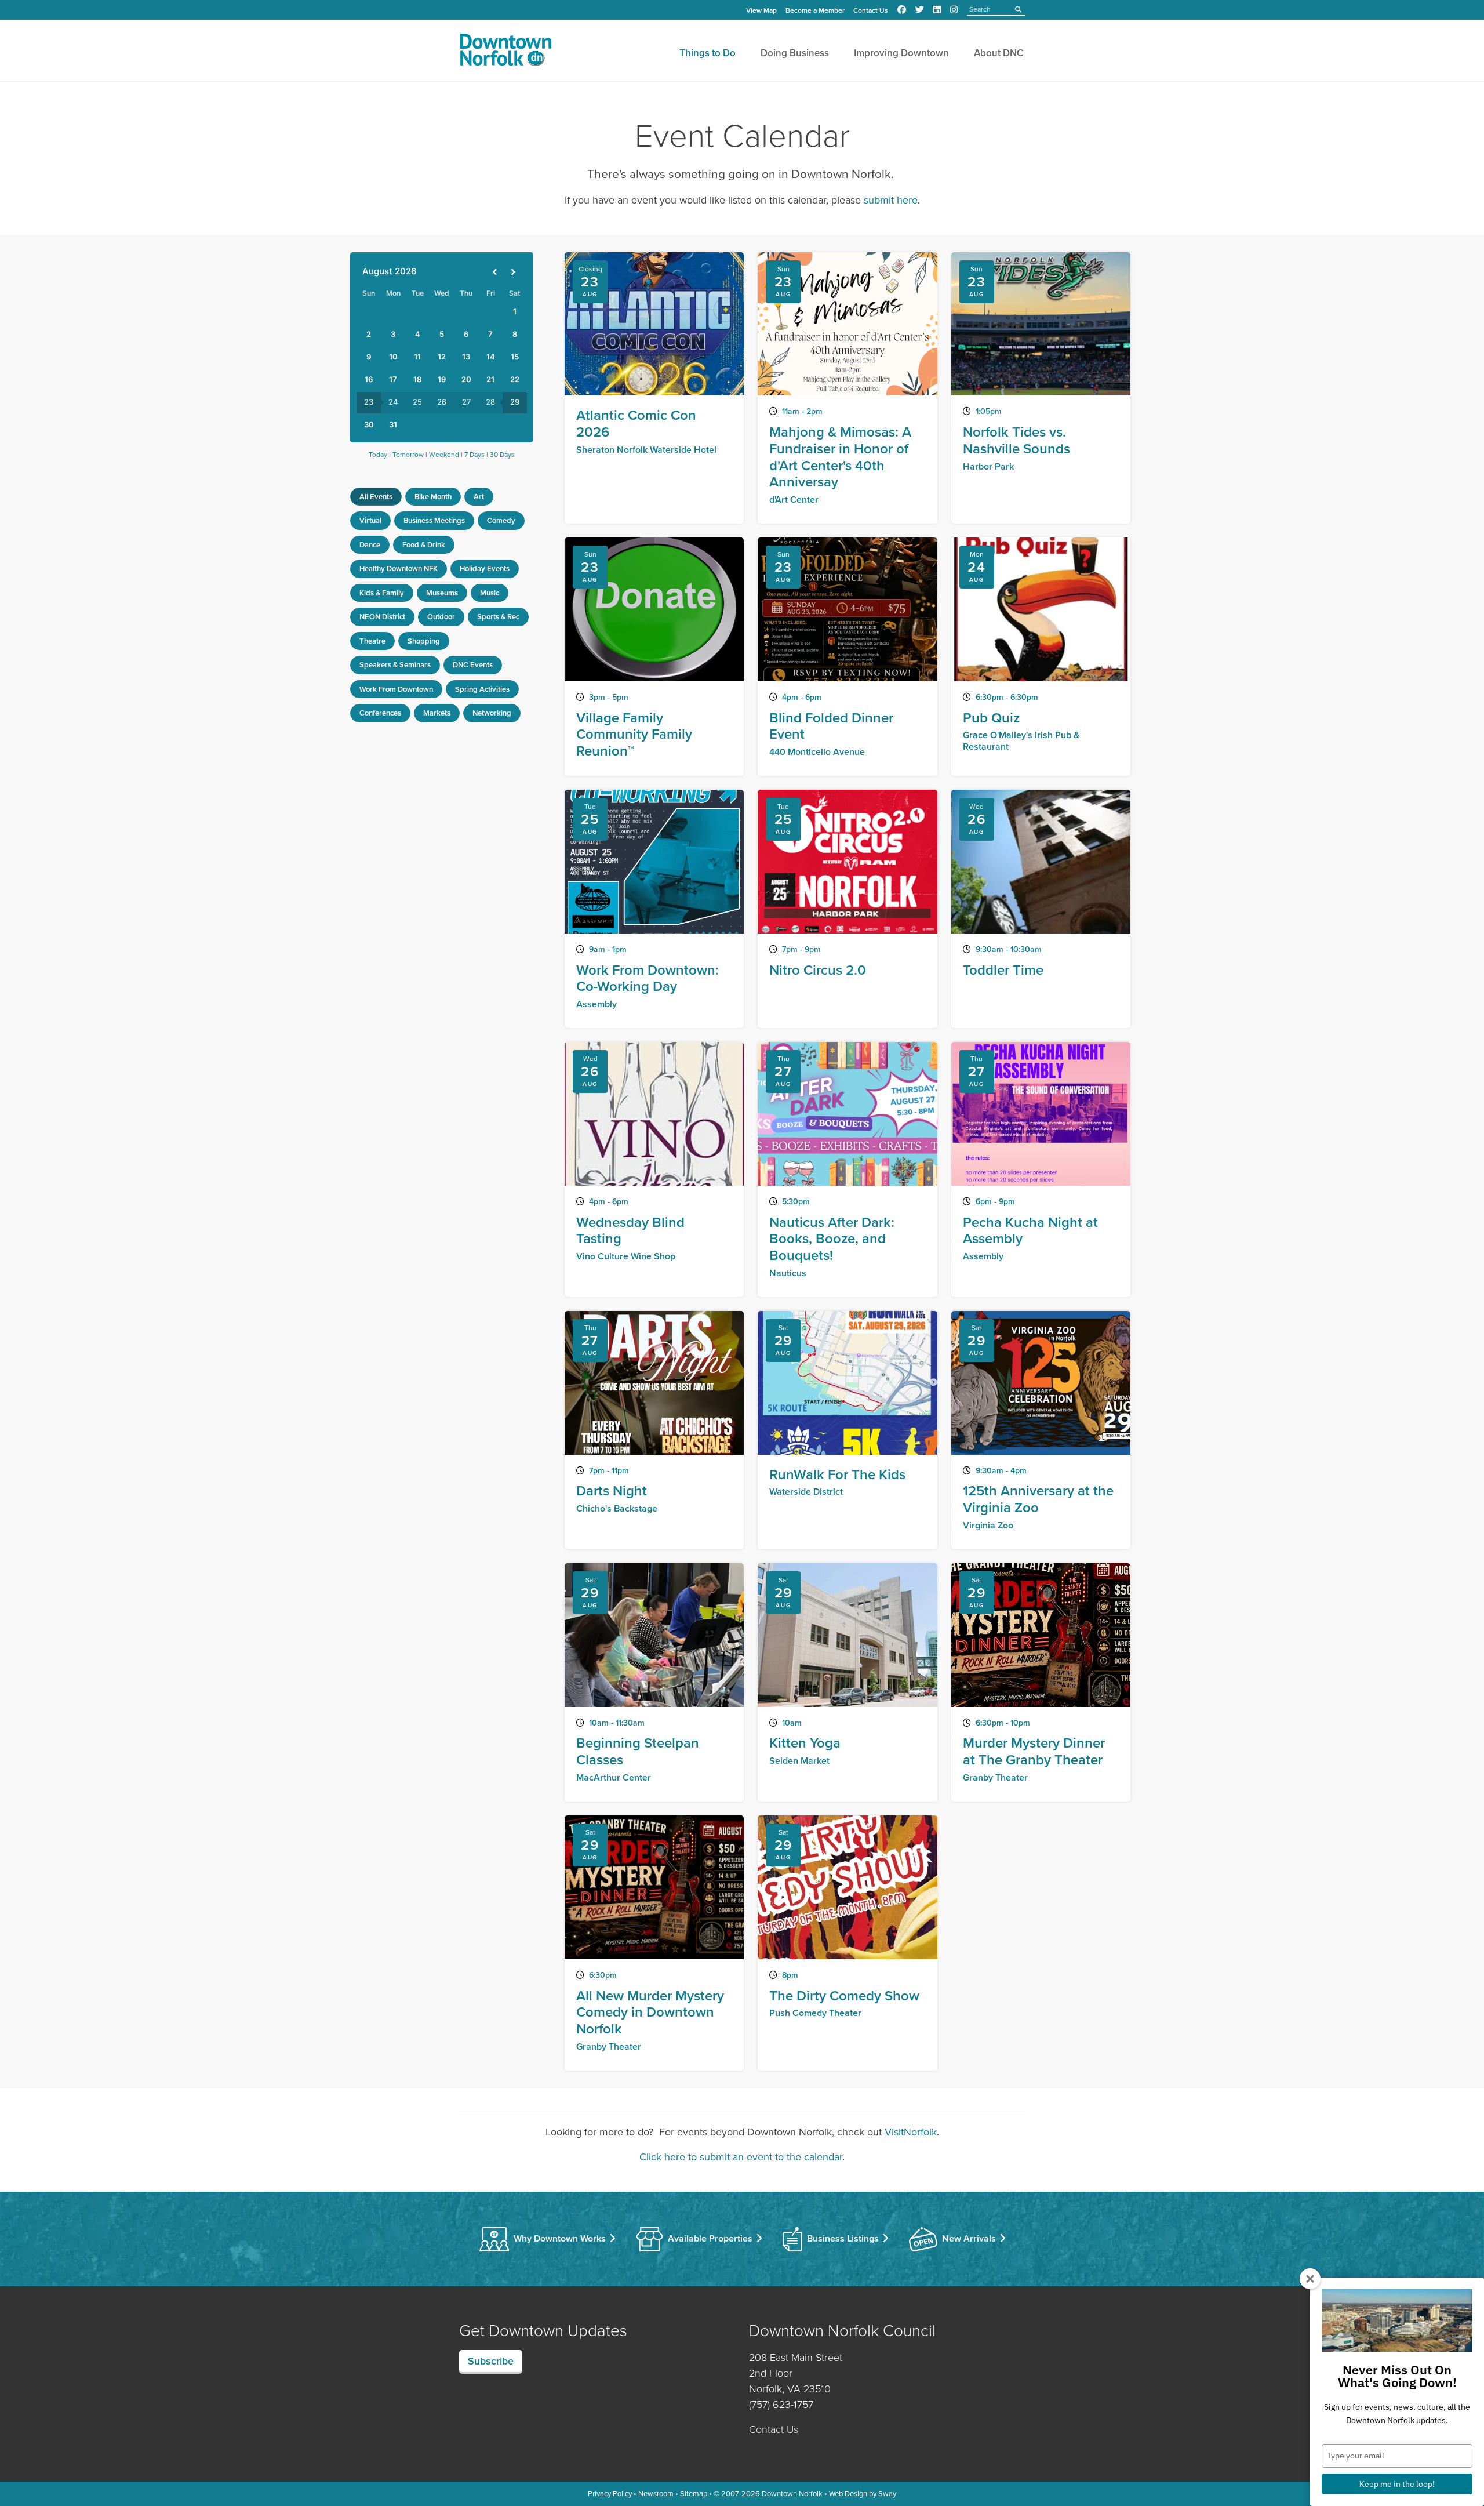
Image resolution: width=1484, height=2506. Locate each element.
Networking (492, 713)
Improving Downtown (901, 53)
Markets (437, 713)
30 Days (502, 455)
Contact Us (871, 10)
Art (479, 497)
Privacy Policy (610, 2494)
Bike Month (433, 497)
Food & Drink (424, 545)
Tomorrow (408, 455)
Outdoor (441, 617)
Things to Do (708, 53)
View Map (761, 10)
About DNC (999, 53)
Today (378, 455)
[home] (505, 52)
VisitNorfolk (911, 2132)
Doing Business (795, 53)
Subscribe (491, 2361)
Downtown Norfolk (792, 2494)
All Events (376, 497)
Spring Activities (482, 689)
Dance (370, 545)
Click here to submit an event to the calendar (741, 2157)
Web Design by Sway (863, 2494)
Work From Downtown (396, 689)
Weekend (444, 455)
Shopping (424, 641)
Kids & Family (382, 593)
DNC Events (473, 665)
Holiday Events (485, 569)
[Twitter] (920, 10)
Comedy (501, 520)
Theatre (372, 641)
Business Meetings (434, 520)
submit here (891, 200)
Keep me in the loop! (1397, 2484)
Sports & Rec (498, 617)
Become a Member (815, 10)
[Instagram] (954, 10)
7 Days (474, 455)
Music (490, 593)
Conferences (380, 713)
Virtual (370, 520)
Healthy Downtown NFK (399, 569)
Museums (442, 593)
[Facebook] (902, 10)
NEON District (382, 617)
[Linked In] (937, 10)
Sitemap (694, 2494)
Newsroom (656, 2494)
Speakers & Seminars (395, 665)
